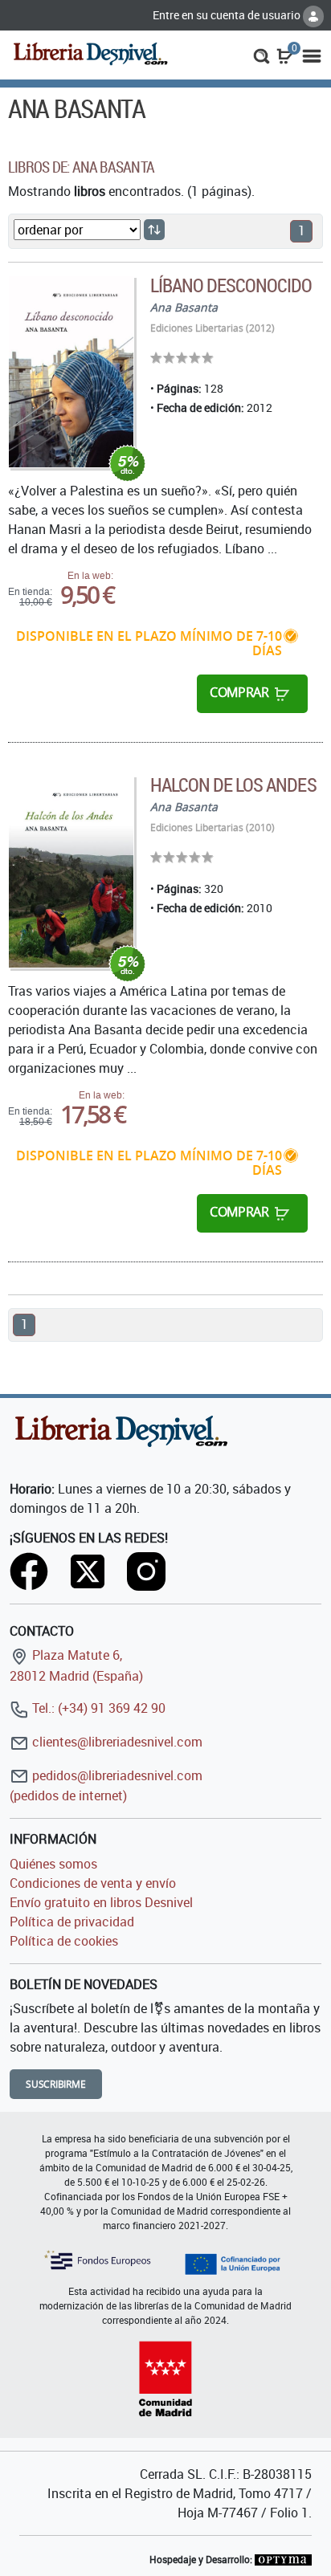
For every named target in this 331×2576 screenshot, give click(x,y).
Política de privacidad (72, 1922)
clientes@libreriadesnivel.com (116, 1742)
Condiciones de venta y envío (93, 1883)
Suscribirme (56, 2084)
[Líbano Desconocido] (71, 372)
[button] (262, 55)
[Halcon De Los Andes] (71, 872)
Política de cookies (64, 1941)
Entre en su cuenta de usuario (228, 15)
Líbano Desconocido (231, 285)
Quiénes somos (53, 1864)
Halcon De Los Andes (233, 785)
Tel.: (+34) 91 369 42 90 (97, 1708)
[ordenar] (154, 230)
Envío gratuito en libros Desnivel (101, 1902)
